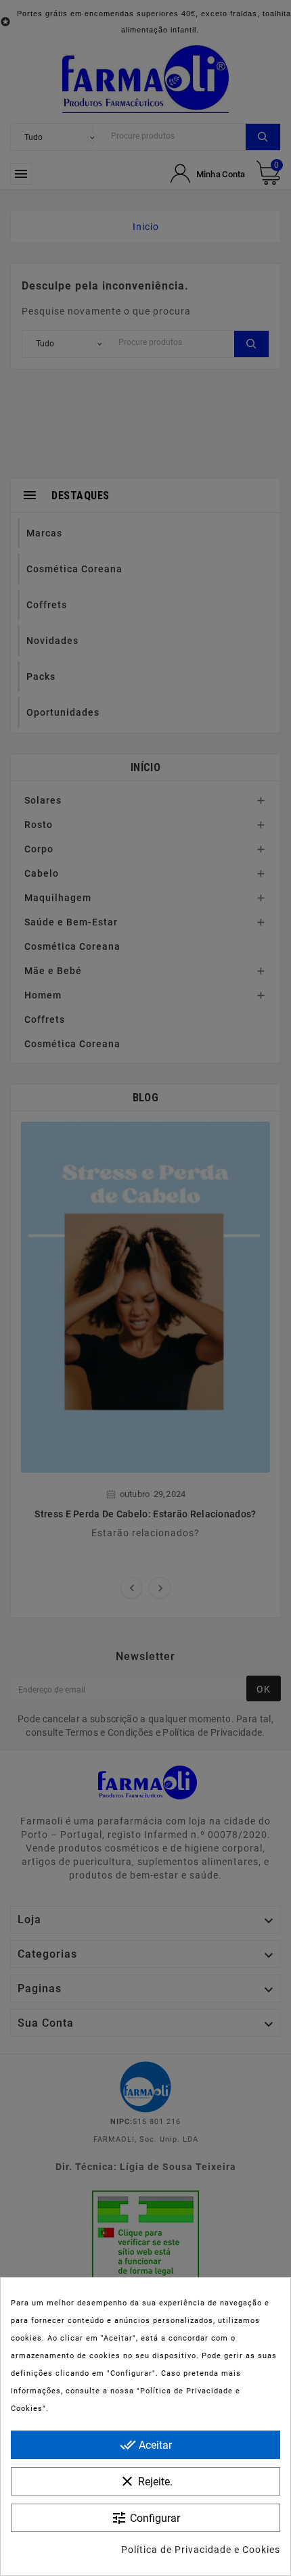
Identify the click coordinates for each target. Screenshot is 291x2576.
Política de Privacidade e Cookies (201, 2550)
